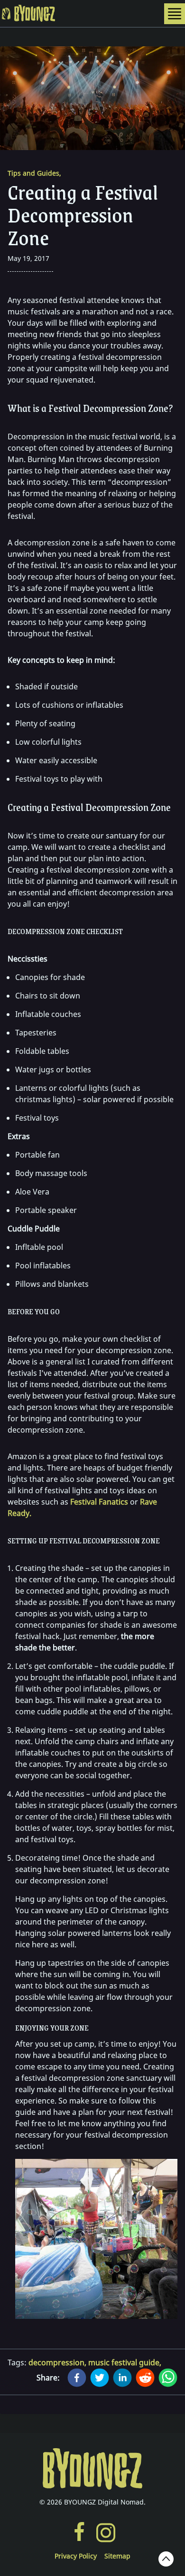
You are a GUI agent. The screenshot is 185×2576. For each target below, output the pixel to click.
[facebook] (77, 2378)
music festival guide (125, 2362)
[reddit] (145, 2378)
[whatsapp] (168, 2378)
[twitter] (100, 2378)
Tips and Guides (34, 173)
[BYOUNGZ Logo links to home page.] (92, 2469)
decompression (58, 2362)
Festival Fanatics (99, 1502)
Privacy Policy (76, 2556)
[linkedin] (122, 2378)
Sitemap (117, 2556)
